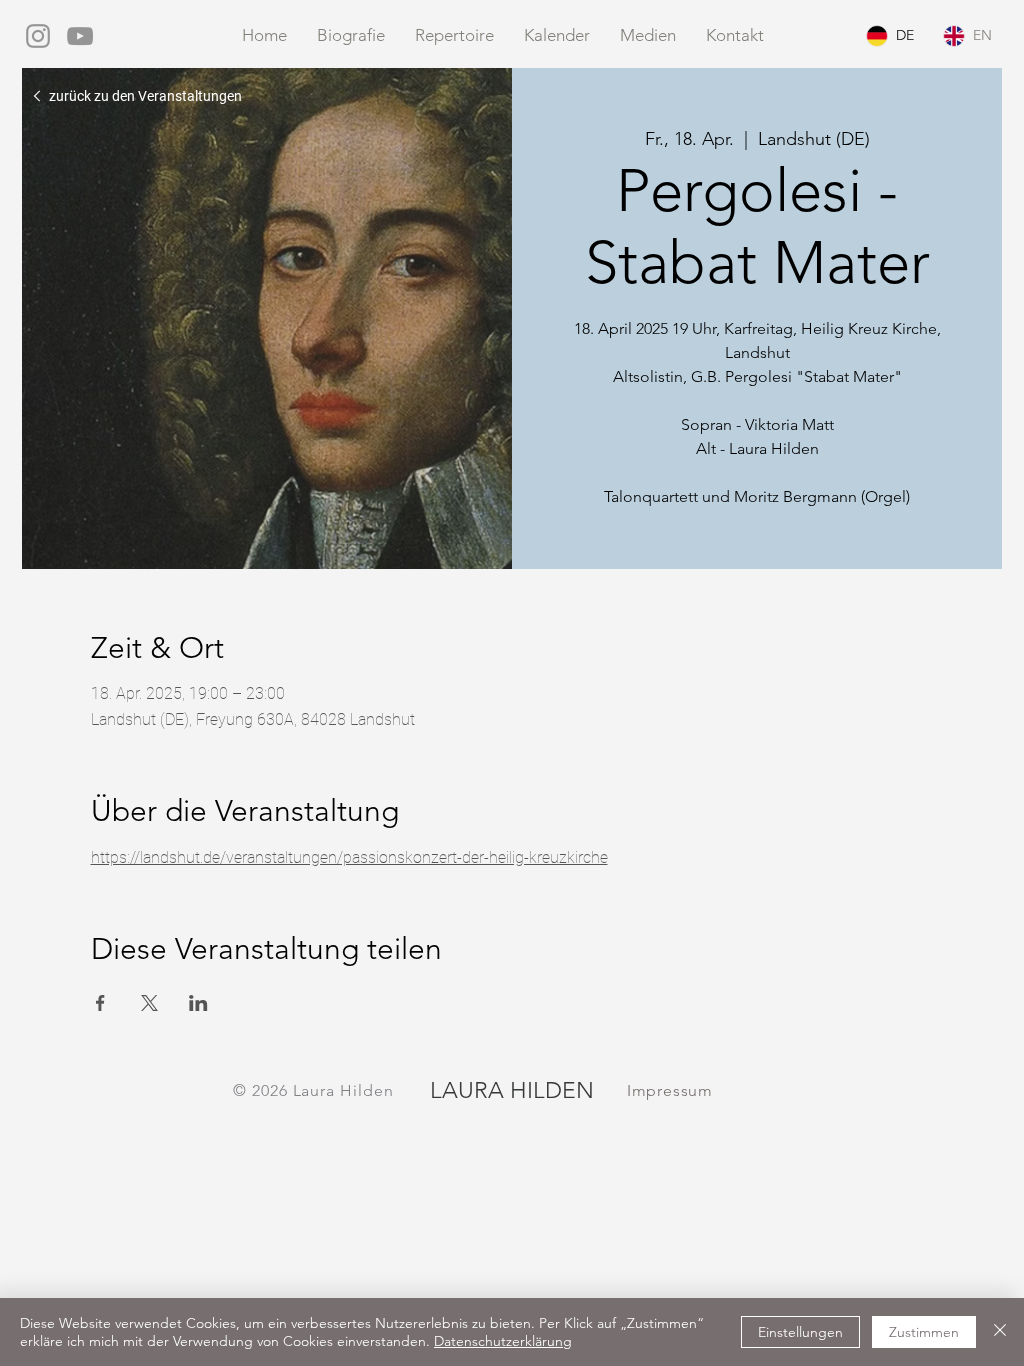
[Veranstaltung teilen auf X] (149, 1003)
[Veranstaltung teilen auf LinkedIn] (198, 1003)
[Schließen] (1000, 1332)
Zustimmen (924, 1332)
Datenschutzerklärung (503, 1341)
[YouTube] (80, 36)
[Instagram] (38, 36)
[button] (648, 36)
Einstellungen (800, 1332)
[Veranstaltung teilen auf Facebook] (100, 1003)
